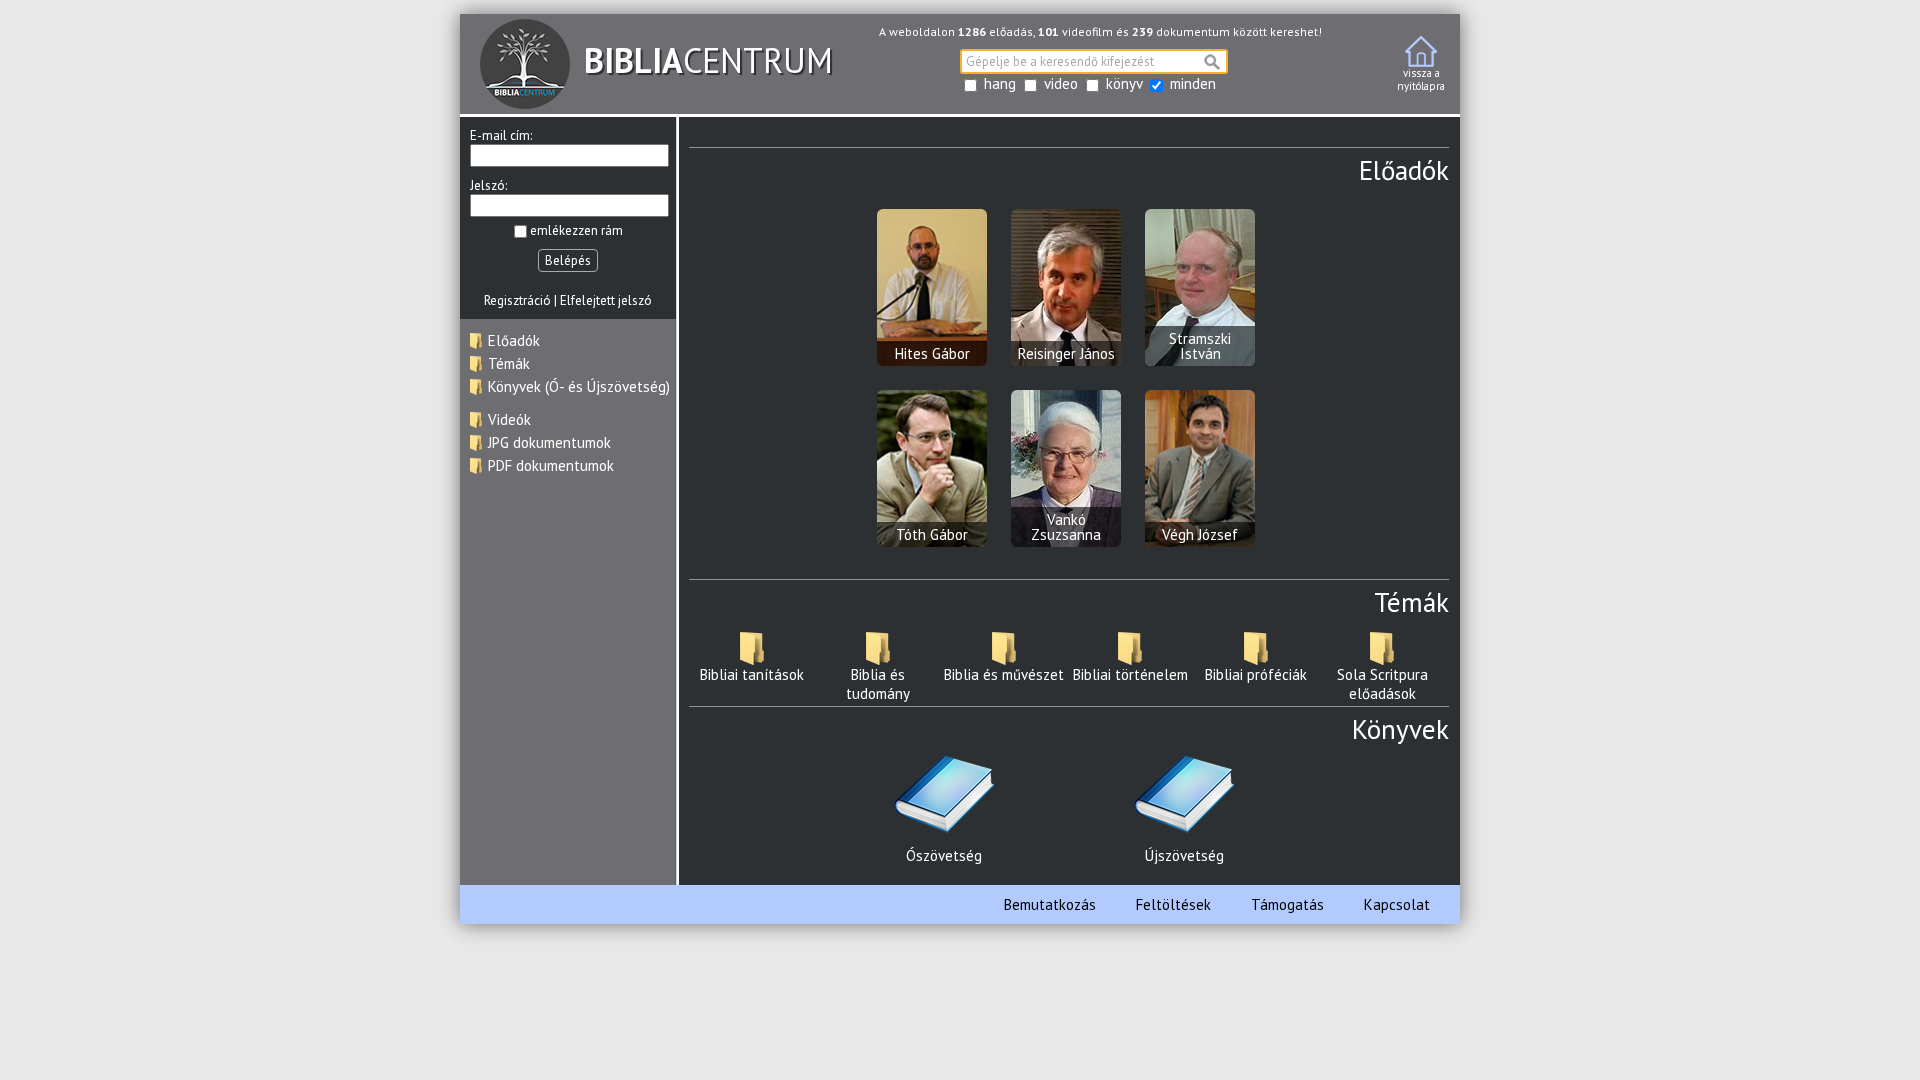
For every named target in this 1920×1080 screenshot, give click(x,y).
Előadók (514, 340)
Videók (509, 419)
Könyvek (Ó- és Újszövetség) (579, 386)
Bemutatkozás (1050, 904)
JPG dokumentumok (549, 442)
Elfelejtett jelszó (606, 300)
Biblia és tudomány (878, 684)
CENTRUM (708, 60)
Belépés (568, 260)
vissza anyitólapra (1421, 79)
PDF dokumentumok (551, 465)
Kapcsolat (1397, 904)
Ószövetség (944, 855)
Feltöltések (1173, 904)
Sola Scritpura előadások (1382, 684)
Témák (509, 363)
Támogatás (1287, 904)
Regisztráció (517, 300)
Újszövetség (1184, 855)
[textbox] (1094, 61)
